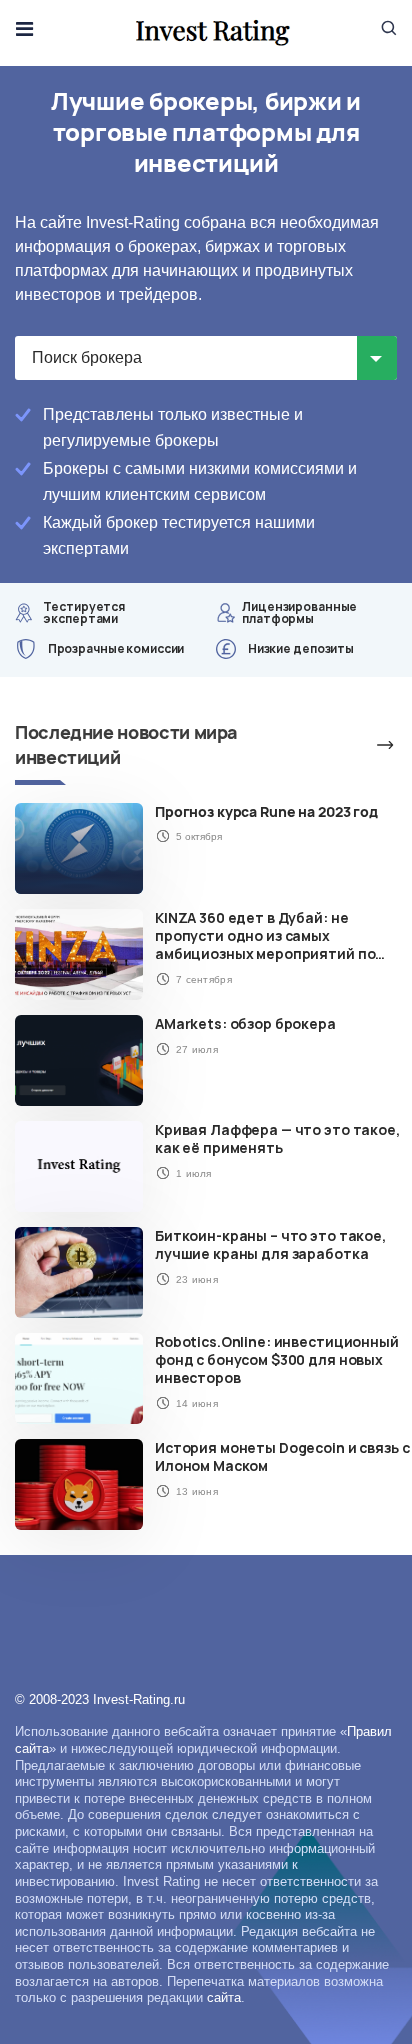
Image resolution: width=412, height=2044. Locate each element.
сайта (224, 1997)
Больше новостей (362, 745)
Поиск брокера (87, 357)
